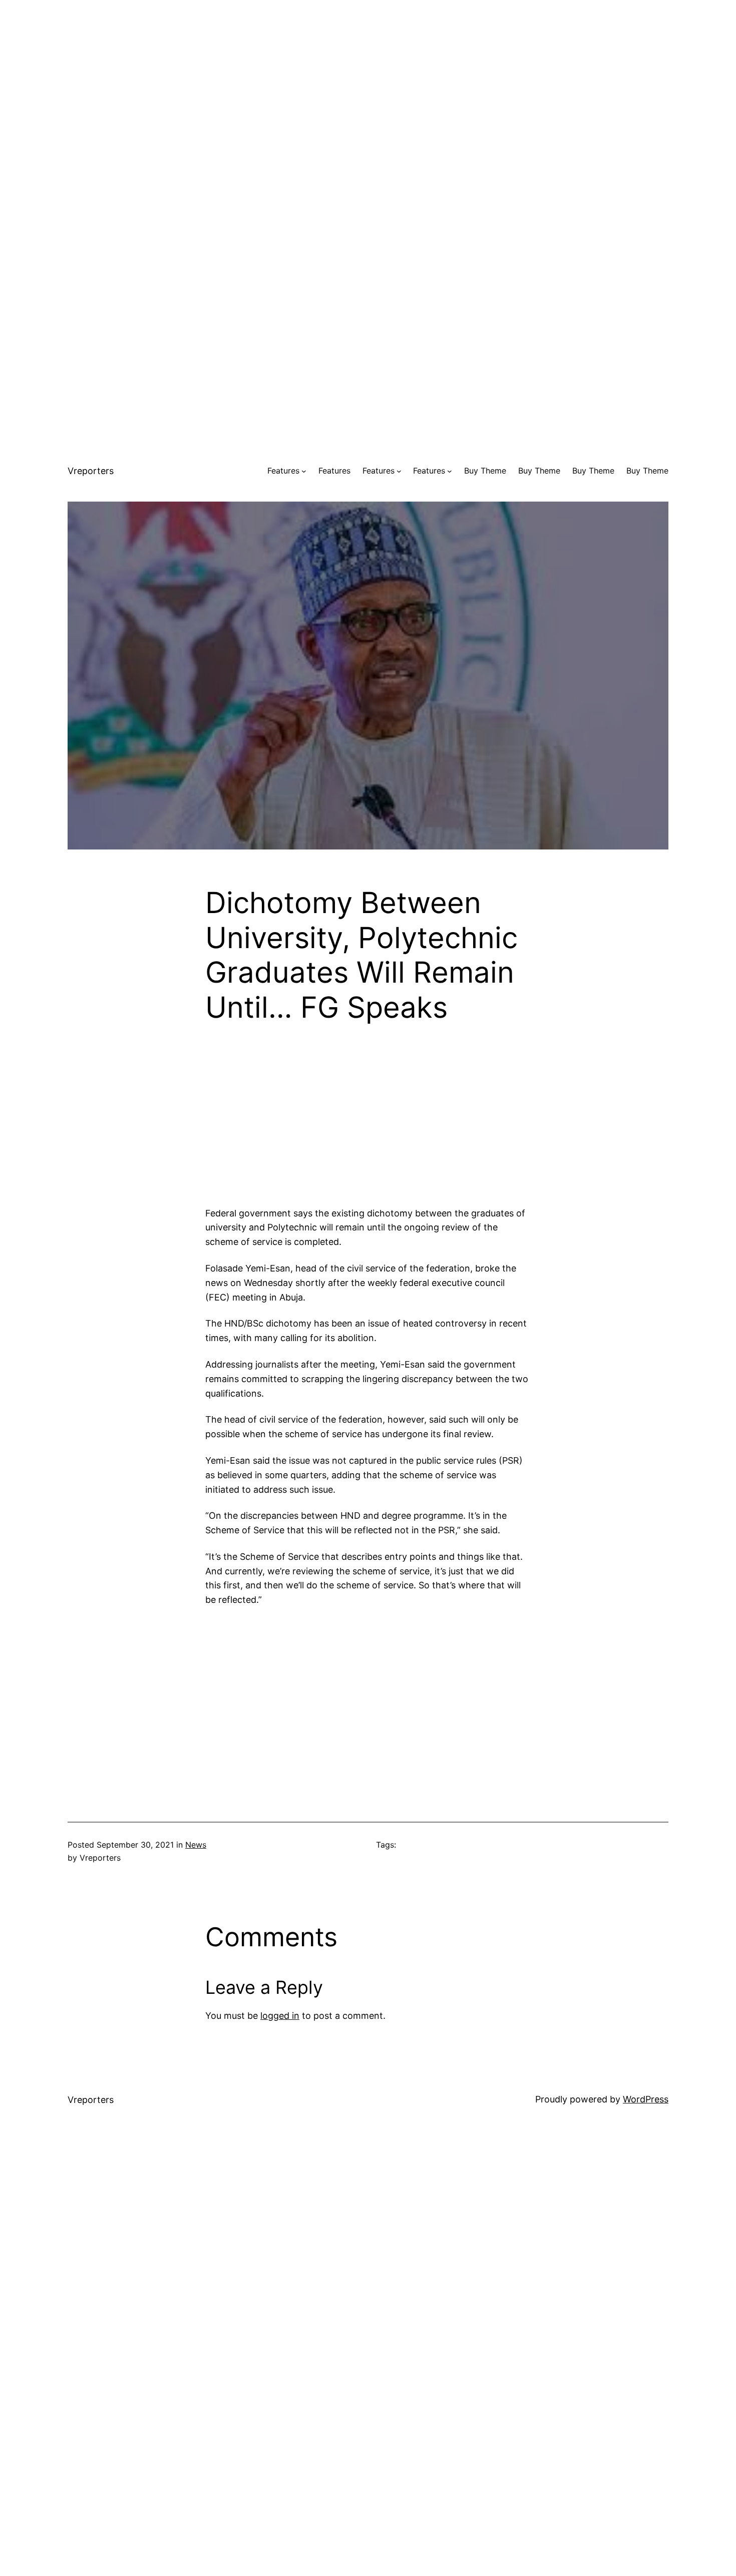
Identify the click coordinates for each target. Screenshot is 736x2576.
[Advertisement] (368, 70)
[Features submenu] (304, 471)
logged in (280, 2016)
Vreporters (91, 471)
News (196, 1845)
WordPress (646, 2099)
